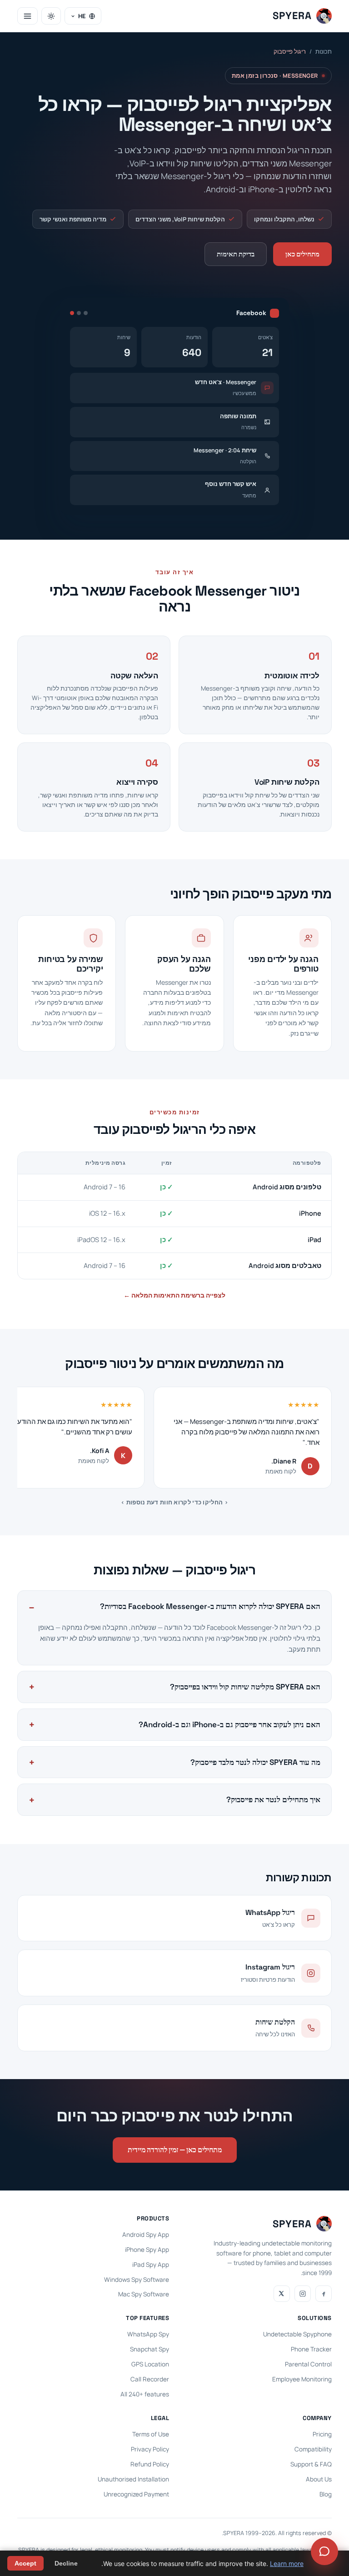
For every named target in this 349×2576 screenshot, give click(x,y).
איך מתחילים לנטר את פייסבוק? (273, 1799)
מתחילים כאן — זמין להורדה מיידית (175, 2150)
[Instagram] (303, 2294)
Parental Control (308, 2364)
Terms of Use (151, 2434)
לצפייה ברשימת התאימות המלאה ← (174, 1295)
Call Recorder (150, 2379)
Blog (326, 2494)
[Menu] (27, 16)
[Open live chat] (324, 2551)
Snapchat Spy (150, 2349)
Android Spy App (146, 2235)
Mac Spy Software (144, 2294)
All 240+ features (145, 2394)
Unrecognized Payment (136, 2494)
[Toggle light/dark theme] (51, 16)
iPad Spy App (151, 2265)
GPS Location (150, 2364)
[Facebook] (324, 2294)
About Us (319, 2479)
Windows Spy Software (137, 2280)
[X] (282, 2294)
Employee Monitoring (302, 2379)
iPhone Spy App (147, 2250)
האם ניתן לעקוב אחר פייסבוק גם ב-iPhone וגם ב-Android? (229, 1724)
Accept (25, 2563)
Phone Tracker (311, 2349)
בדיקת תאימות (236, 254)
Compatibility (313, 2449)
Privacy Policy (150, 2449)
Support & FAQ (311, 2464)
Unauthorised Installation (133, 2479)
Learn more (287, 2563)
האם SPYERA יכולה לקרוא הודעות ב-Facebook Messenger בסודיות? (210, 1606)
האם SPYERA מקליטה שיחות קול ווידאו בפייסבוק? (245, 1687)
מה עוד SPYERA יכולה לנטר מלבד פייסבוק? (255, 1762)
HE (82, 16)
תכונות (324, 51)
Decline (66, 2563)
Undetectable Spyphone (297, 2334)
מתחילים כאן (302, 254)
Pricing (322, 2434)
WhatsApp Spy (148, 2334)
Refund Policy (150, 2464)
